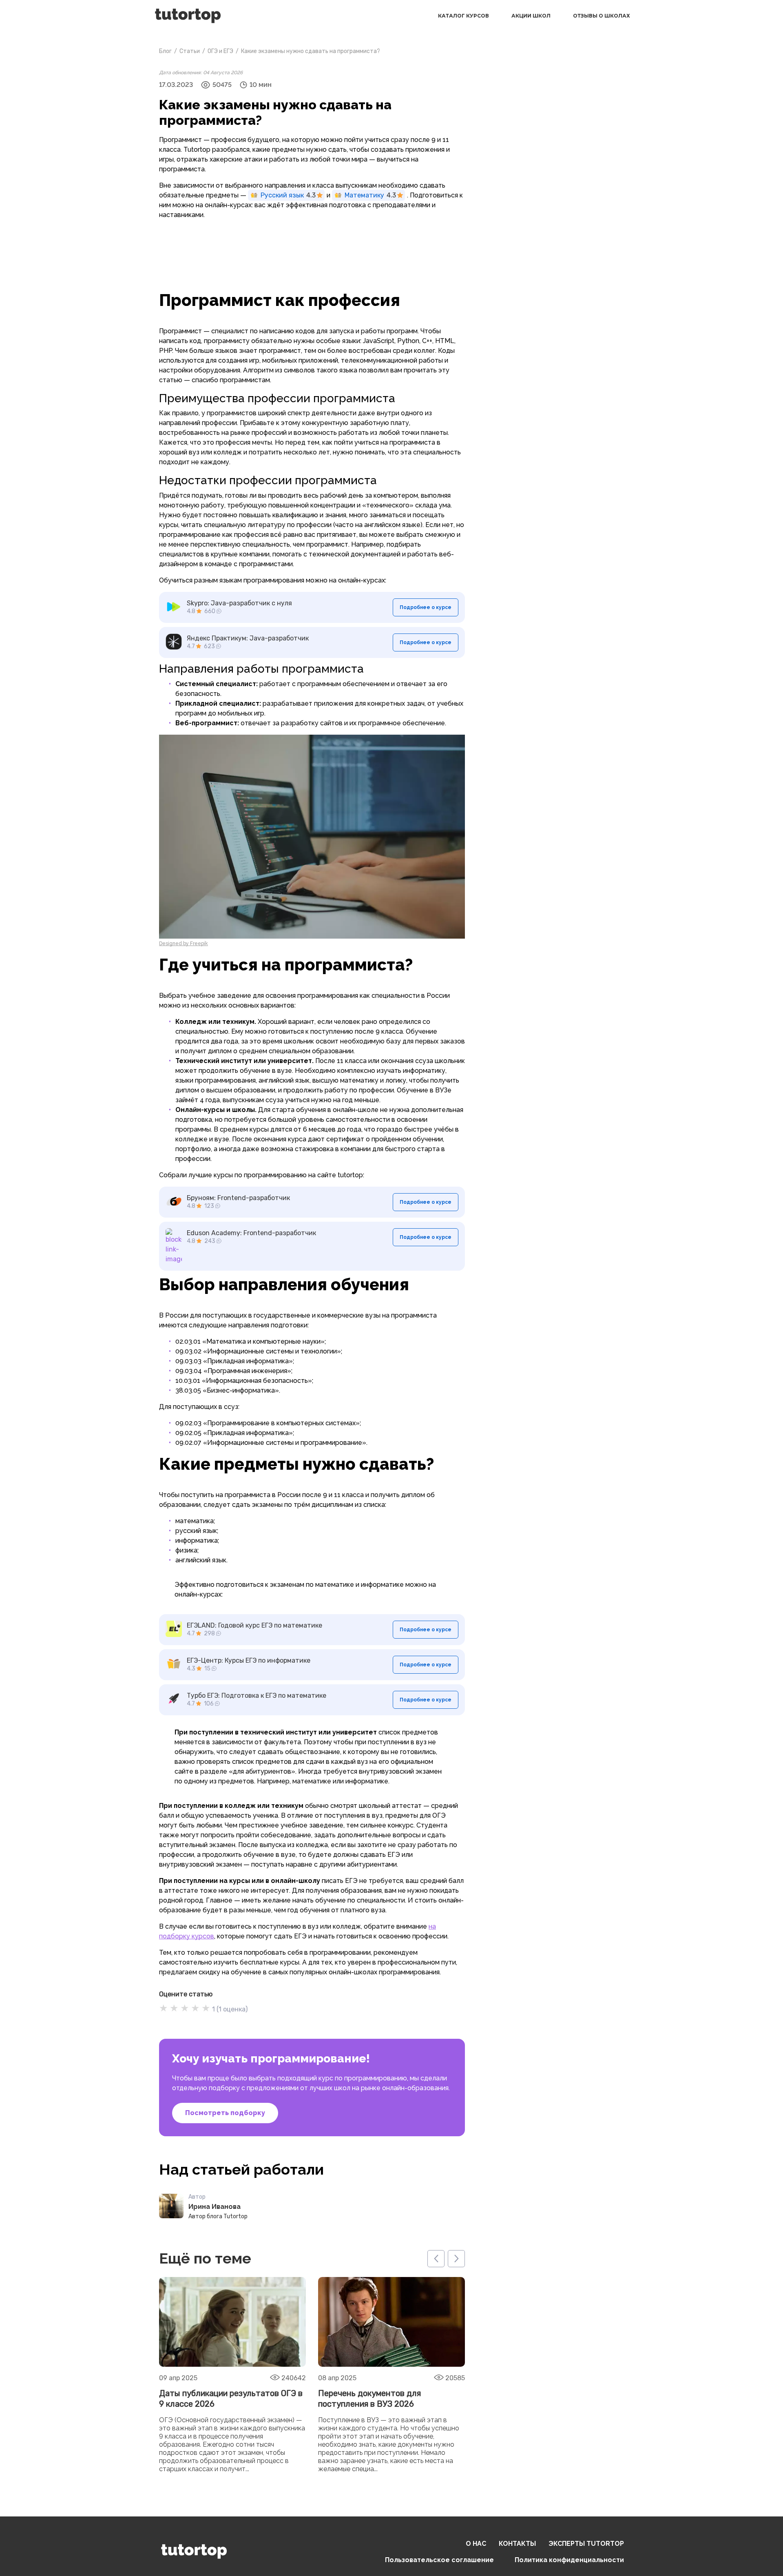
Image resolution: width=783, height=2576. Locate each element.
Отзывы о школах (602, 16)
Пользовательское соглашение (439, 2560)
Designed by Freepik (184, 944)
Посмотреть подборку (225, 2113)
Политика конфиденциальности (569, 2560)
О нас (476, 2544)
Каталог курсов (463, 16)
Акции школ (531, 16)
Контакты (517, 2544)
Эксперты (586, 2544)
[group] (232, 2376)
